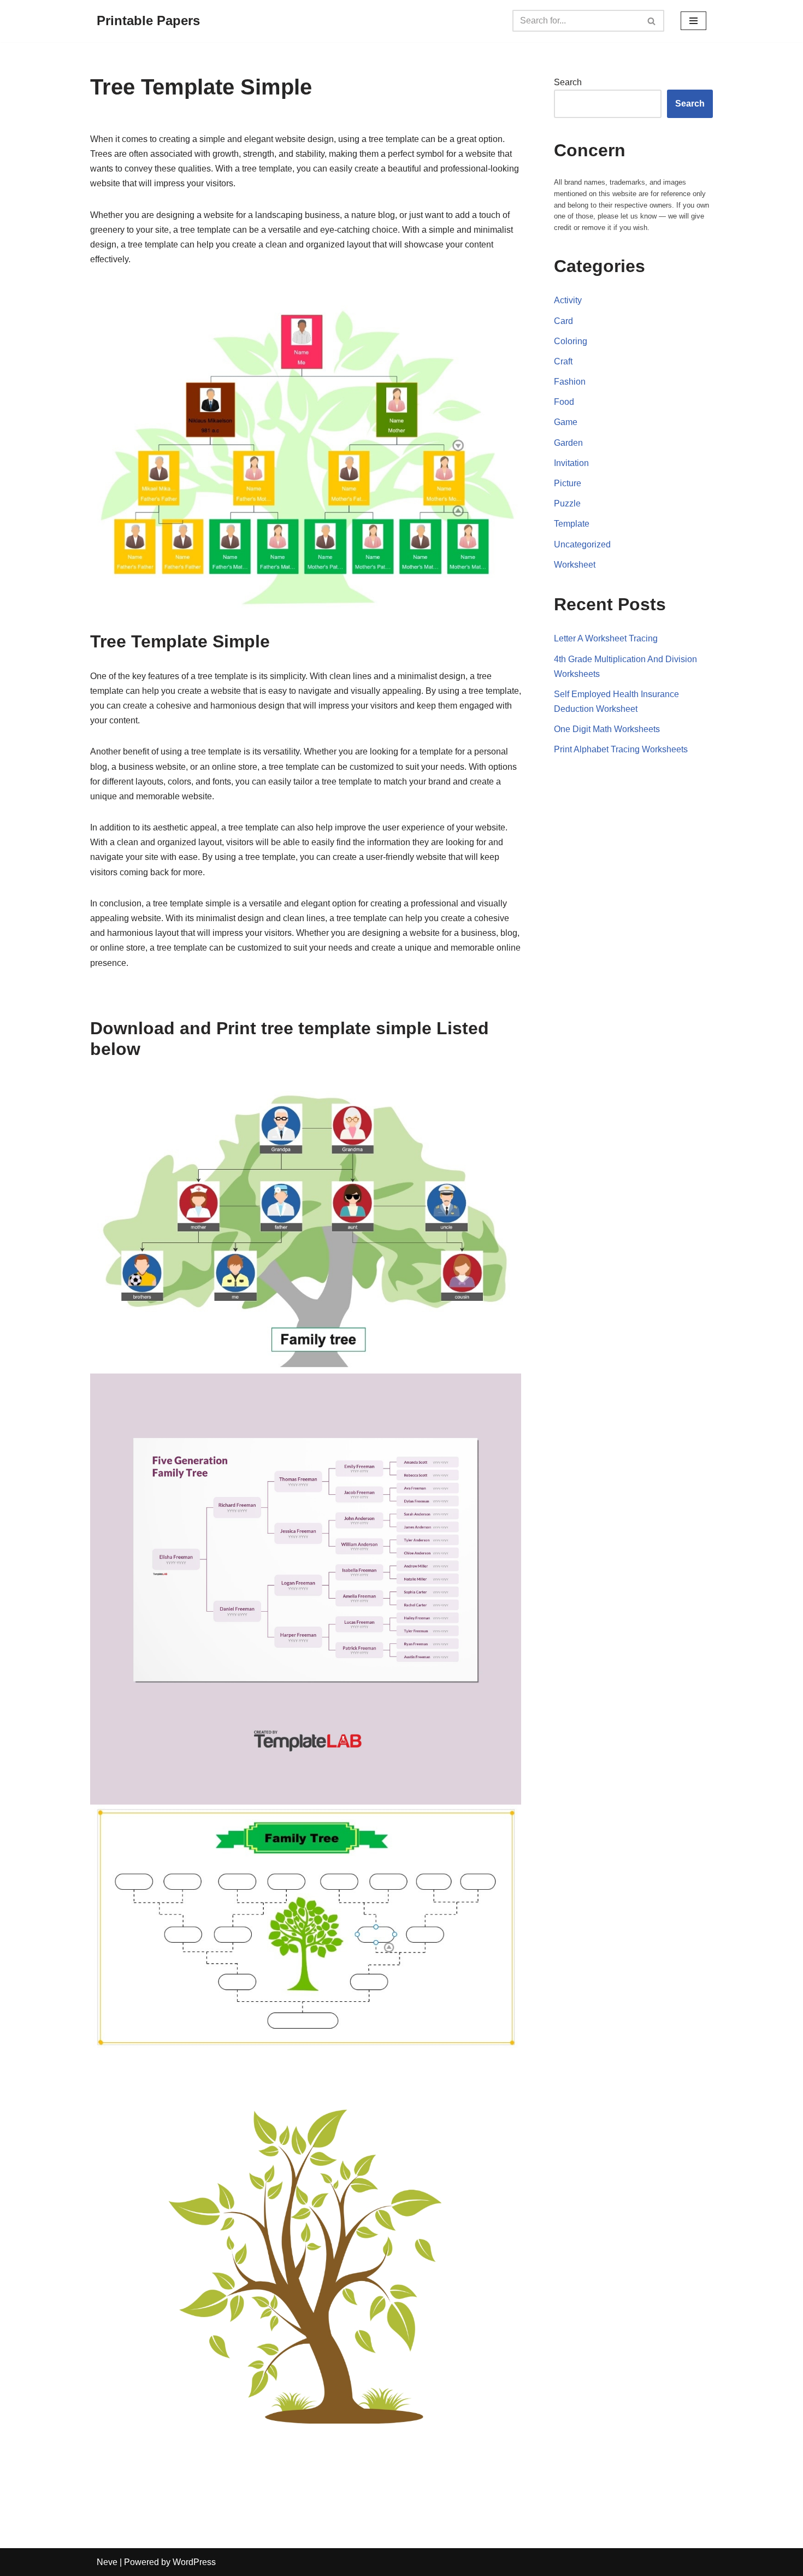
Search (568, 82)
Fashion (570, 382)
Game (566, 422)
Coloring (571, 341)
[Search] (652, 21)
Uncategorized (582, 544)
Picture (568, 483)
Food (564, 402)
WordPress (194, 2562)
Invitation (571, 463)
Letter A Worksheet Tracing (606, 638)
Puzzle (567, 503)
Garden (568, 443)
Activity (568, 300)
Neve (107, 2562)
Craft (563, 361)
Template (572, 524)
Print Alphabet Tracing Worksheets (621, 749)
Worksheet (575, 565)
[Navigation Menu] (693, 21)
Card (563, 321)
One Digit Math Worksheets (607, 729)
